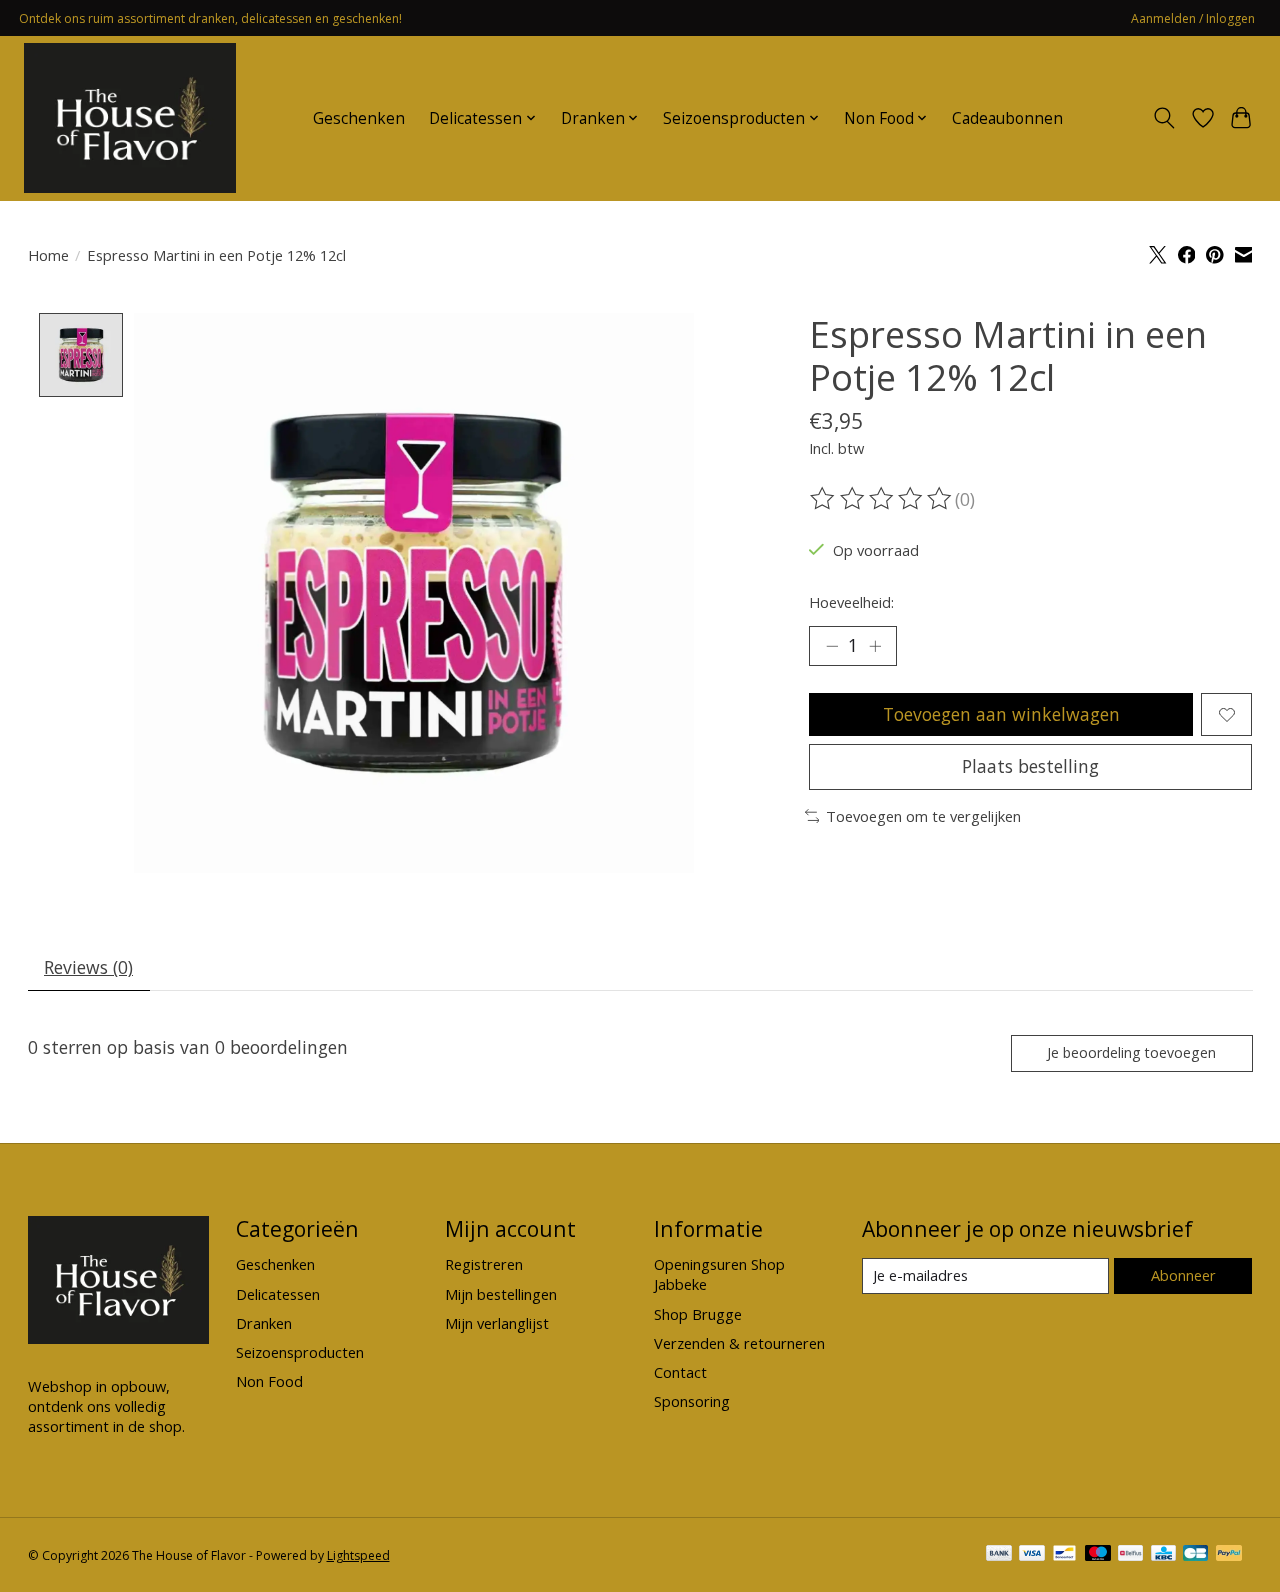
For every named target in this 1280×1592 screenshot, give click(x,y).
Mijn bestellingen (501, 1294)
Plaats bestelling (1030, 766)
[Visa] (1032, 1555)
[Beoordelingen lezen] (882, 499)
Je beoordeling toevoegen (1131, 1052)
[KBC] (1163, 1555)
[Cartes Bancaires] (1195, 1555)
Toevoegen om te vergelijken (923, 816)
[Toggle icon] (1163, 118)
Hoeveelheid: (851, 602)
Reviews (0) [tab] (88, 967)
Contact (680, 1372)
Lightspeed (358, 1555)
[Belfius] (1130, 1555)
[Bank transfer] (999, 1555)
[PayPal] (1229, 1555)
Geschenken (359, 118)
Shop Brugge (698, 1314)
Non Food (269, 1381)
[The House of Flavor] (130, 118)
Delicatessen (278, 1294)
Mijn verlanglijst (497, 1323)
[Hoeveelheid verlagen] (832, 646)
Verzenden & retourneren (739, 1343)
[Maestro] (1098, 1555)
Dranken (264, 1323)
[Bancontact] (1064, 1555)
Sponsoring (692, 1401)
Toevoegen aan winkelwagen (1001, 714)
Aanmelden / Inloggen (1193, 18)
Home (48, 255)
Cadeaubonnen (1007, 118)
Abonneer (1183, 1275)
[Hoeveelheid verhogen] (875, 646)
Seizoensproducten (300, 1352)
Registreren (484, 1264)
